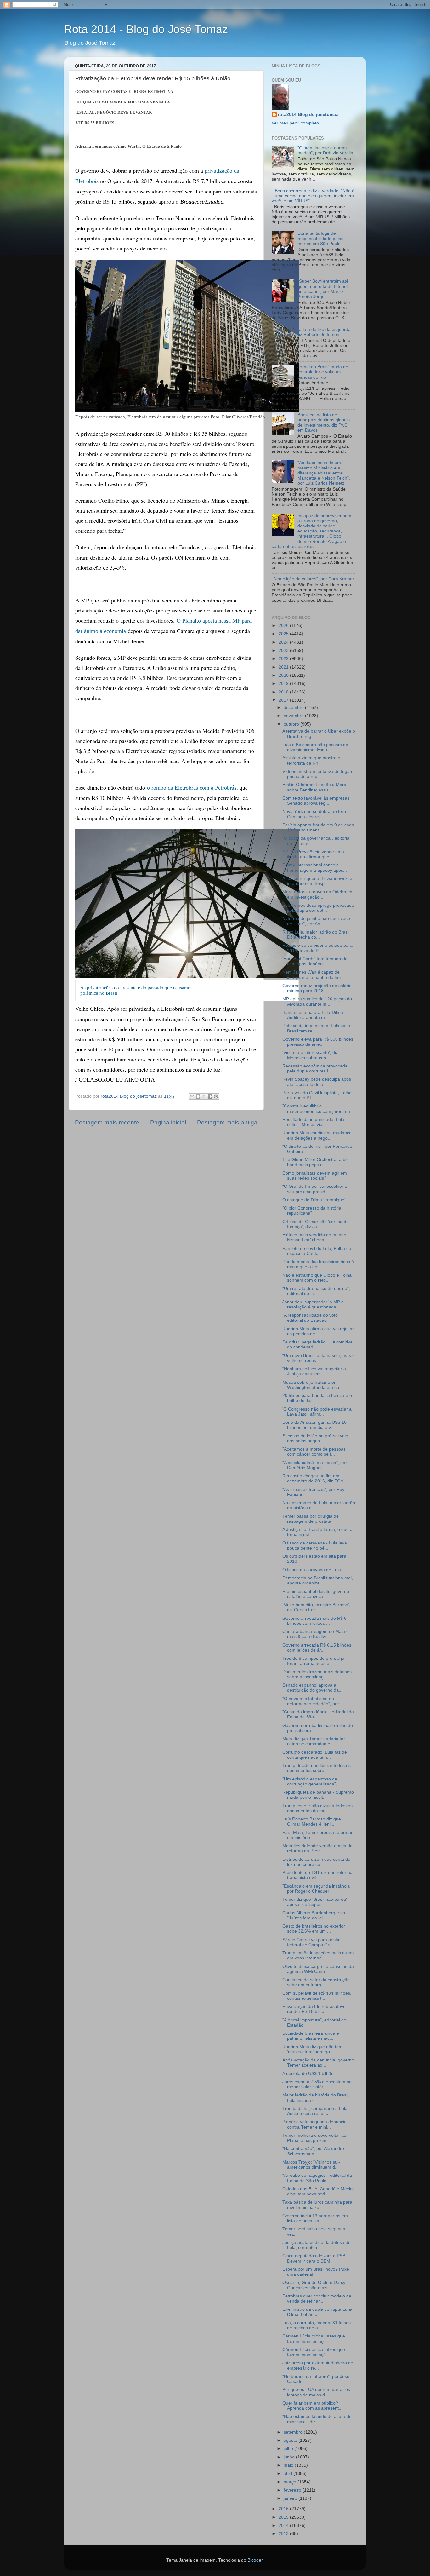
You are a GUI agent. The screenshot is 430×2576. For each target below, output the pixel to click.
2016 (284, 2509)
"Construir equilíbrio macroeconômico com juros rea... (318, 1109)
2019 (284, 684)
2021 (284, 667)
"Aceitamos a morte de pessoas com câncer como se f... (314, 1452)
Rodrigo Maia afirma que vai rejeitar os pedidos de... (318, 1331)
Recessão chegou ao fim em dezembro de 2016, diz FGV (313, 1478)
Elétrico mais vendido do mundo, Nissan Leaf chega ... (315, 1237)
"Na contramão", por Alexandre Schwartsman (313, 2151)
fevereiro (293, 2490)
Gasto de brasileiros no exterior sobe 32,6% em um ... (314, 1929)
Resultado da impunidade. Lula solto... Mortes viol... (313, 1122)
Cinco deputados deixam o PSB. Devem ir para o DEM (314, 2258)
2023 (284, 650)
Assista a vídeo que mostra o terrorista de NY (311, 760)
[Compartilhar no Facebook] (210, 1096)
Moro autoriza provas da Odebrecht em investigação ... (318, 894)
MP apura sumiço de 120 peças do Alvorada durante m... (317, 1001)
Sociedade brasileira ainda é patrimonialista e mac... (311, 2036)
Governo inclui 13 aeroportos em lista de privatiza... (315, 2218)
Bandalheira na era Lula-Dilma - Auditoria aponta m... (314, 1015)
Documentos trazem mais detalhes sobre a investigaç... (317, 1674)
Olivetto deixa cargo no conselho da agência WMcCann (318, 1969)
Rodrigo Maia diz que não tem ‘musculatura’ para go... (312, 2049)
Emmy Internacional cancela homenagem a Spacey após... (315, 868)
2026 (284, 626)
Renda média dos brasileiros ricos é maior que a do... (318, 1264)
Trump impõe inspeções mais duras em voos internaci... (318, 1955)
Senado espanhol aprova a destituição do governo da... (312, 1688)
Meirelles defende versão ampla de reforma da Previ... (317, 1848)
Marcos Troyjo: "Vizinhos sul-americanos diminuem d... (311, 2165)
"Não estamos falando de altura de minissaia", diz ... (317, 2419)
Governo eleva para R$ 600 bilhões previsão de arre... (318, 1042)
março (291, 2482)
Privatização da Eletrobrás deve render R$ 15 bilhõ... (314, 2009)
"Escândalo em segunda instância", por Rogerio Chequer (317, 1889)
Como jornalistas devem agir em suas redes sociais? (315, 1176)
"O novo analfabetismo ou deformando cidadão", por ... (313, 1701)
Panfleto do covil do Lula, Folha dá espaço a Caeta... (317, 1251)
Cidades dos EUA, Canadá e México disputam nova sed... (319, 2191)
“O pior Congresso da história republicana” (312, 1211)
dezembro (294, 707)
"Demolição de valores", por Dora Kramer (313, 579)
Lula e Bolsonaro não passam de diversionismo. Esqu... (315, 747)
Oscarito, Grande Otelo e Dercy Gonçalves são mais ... (314, 2285)
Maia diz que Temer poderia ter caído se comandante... (314, 1741)
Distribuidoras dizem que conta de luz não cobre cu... (316, 1862)
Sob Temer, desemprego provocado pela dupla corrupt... (318, 908)
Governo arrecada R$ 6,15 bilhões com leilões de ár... (317, 1648)
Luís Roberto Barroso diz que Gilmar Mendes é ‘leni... (312, 1822)
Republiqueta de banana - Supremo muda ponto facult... (318, 1795)
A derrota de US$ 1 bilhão (308, 2074)
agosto (291, 2440)
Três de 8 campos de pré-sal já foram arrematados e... (313, 1661)
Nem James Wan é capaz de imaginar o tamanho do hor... (314, 975)
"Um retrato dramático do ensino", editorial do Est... (316, 1291)
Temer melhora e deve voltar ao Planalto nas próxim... (314, 2138)
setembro (294, 2432)
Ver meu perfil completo (295, 123)
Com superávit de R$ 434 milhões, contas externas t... (317, 1996)
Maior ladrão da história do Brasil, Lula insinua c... (316, 2098)
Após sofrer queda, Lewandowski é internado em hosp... (317, 881)
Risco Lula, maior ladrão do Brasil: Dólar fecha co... (317, 935)
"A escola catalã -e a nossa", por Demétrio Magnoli (315, 1465)
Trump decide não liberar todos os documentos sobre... (317, 1768)
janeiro (291, 2498)
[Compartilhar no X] (204, 1096)
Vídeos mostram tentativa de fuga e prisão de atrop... (318, 774)
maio (289, 2465)
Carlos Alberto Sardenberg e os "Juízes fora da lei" (314, 1915)
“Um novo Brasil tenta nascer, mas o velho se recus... (319, 1358)
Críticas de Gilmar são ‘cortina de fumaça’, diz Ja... (316, 1224)
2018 (284, 692)
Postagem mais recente (107, 1122)
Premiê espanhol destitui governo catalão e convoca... (316, 1594)
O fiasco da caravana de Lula (312, 1570)
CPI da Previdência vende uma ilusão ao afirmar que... (313, 854)
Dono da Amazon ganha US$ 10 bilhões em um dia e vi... (314, 1425)
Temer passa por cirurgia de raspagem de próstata (311, 1519)
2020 (284, 675)
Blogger (255, 2560)
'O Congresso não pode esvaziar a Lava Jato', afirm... (317, 1412)
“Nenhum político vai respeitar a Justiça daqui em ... (314, 1371)
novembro (294, 716)
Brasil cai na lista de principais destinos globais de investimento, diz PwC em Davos (324, 423)
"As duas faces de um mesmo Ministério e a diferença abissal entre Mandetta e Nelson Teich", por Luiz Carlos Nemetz (324, 473)
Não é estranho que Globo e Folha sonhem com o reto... (317, 1278)
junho (290, 2457)
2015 (284, 2517)
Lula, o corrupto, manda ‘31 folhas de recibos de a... (317, 2325)
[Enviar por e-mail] (192, 1096)
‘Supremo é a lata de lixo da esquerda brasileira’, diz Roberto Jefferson (313, 332)
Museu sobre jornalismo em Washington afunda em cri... (313, 1385)
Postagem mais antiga (227, 1122)
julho (289, 2449)
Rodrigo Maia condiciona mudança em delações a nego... (317, 1135)
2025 (284, 634)
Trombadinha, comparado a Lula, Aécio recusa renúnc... (316, 2111)
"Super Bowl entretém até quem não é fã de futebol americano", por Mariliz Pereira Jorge (323, 289)
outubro (292, 724)
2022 (284, 659)
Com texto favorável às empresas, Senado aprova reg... (317, 801)
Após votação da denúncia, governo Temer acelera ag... (318, 2063)
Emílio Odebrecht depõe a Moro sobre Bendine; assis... (314, 787)
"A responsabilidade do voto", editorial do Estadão (311, 1318)
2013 (284, 2534)
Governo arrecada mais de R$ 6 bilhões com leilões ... (314, 1621)
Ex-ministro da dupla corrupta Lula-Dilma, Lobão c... (317, 2312)
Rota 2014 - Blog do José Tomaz (146, 29)
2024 (284, 642)
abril (289, 2473)
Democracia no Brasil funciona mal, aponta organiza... (318, 1581)
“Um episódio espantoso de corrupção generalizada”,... (312, 1782)
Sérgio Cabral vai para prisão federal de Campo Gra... (311, 1942)
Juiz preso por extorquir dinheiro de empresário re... (318, 2365)
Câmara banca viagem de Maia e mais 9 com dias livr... (316, 1634)
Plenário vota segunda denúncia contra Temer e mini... (314, 2124)
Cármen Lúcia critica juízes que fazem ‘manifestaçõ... (314, 2339)
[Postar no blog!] (198, 1096)
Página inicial (168, 1122)
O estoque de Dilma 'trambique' (314, 1200)
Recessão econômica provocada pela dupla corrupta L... (315, 1069)
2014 (284, 2525)
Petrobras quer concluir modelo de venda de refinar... (317, 2299)
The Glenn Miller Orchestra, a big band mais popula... (316, 1162)
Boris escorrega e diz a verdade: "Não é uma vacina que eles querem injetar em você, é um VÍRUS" (313, 196)
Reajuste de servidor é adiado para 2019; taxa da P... (317, 948)
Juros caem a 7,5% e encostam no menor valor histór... (317, 2084)
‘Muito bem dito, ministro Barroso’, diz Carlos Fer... (316, 1607)
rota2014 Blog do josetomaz (308, 115)
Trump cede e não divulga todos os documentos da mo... (317, 1808)
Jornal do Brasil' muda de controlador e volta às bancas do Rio (323, 372)
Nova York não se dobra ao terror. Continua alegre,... (316, 814)
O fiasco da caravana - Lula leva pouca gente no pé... (315, 1546)
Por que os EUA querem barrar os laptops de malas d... (316, 2392)
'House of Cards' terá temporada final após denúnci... (315, 961)
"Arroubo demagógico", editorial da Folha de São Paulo (317, 2178)
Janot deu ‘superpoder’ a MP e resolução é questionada (313, 1305)
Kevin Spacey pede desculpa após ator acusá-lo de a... (317, 1082)
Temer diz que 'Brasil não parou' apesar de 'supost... (315, 1902)
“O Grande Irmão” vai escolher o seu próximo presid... (315, 1189)
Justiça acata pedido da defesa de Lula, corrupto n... (317, 2245)
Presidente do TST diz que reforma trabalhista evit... (317, 1875)
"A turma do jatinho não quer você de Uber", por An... (316, 921)
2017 (284, 700)
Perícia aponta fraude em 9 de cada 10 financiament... (318, 828)
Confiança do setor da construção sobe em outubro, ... (316, 1982)
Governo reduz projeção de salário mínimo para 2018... (317, 988)
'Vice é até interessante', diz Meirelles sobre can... (310, 1055)
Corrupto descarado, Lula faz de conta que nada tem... (315, 1755)
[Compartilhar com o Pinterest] (216, 1096)
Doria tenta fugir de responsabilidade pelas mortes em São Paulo (320, 238)
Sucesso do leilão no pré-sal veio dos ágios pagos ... (315, 1438)
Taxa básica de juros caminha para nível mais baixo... (317, 2205)
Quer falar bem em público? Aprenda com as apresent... (312, 2406)
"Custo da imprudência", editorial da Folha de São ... (318, 1714)
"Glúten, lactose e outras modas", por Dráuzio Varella (325, 150)
